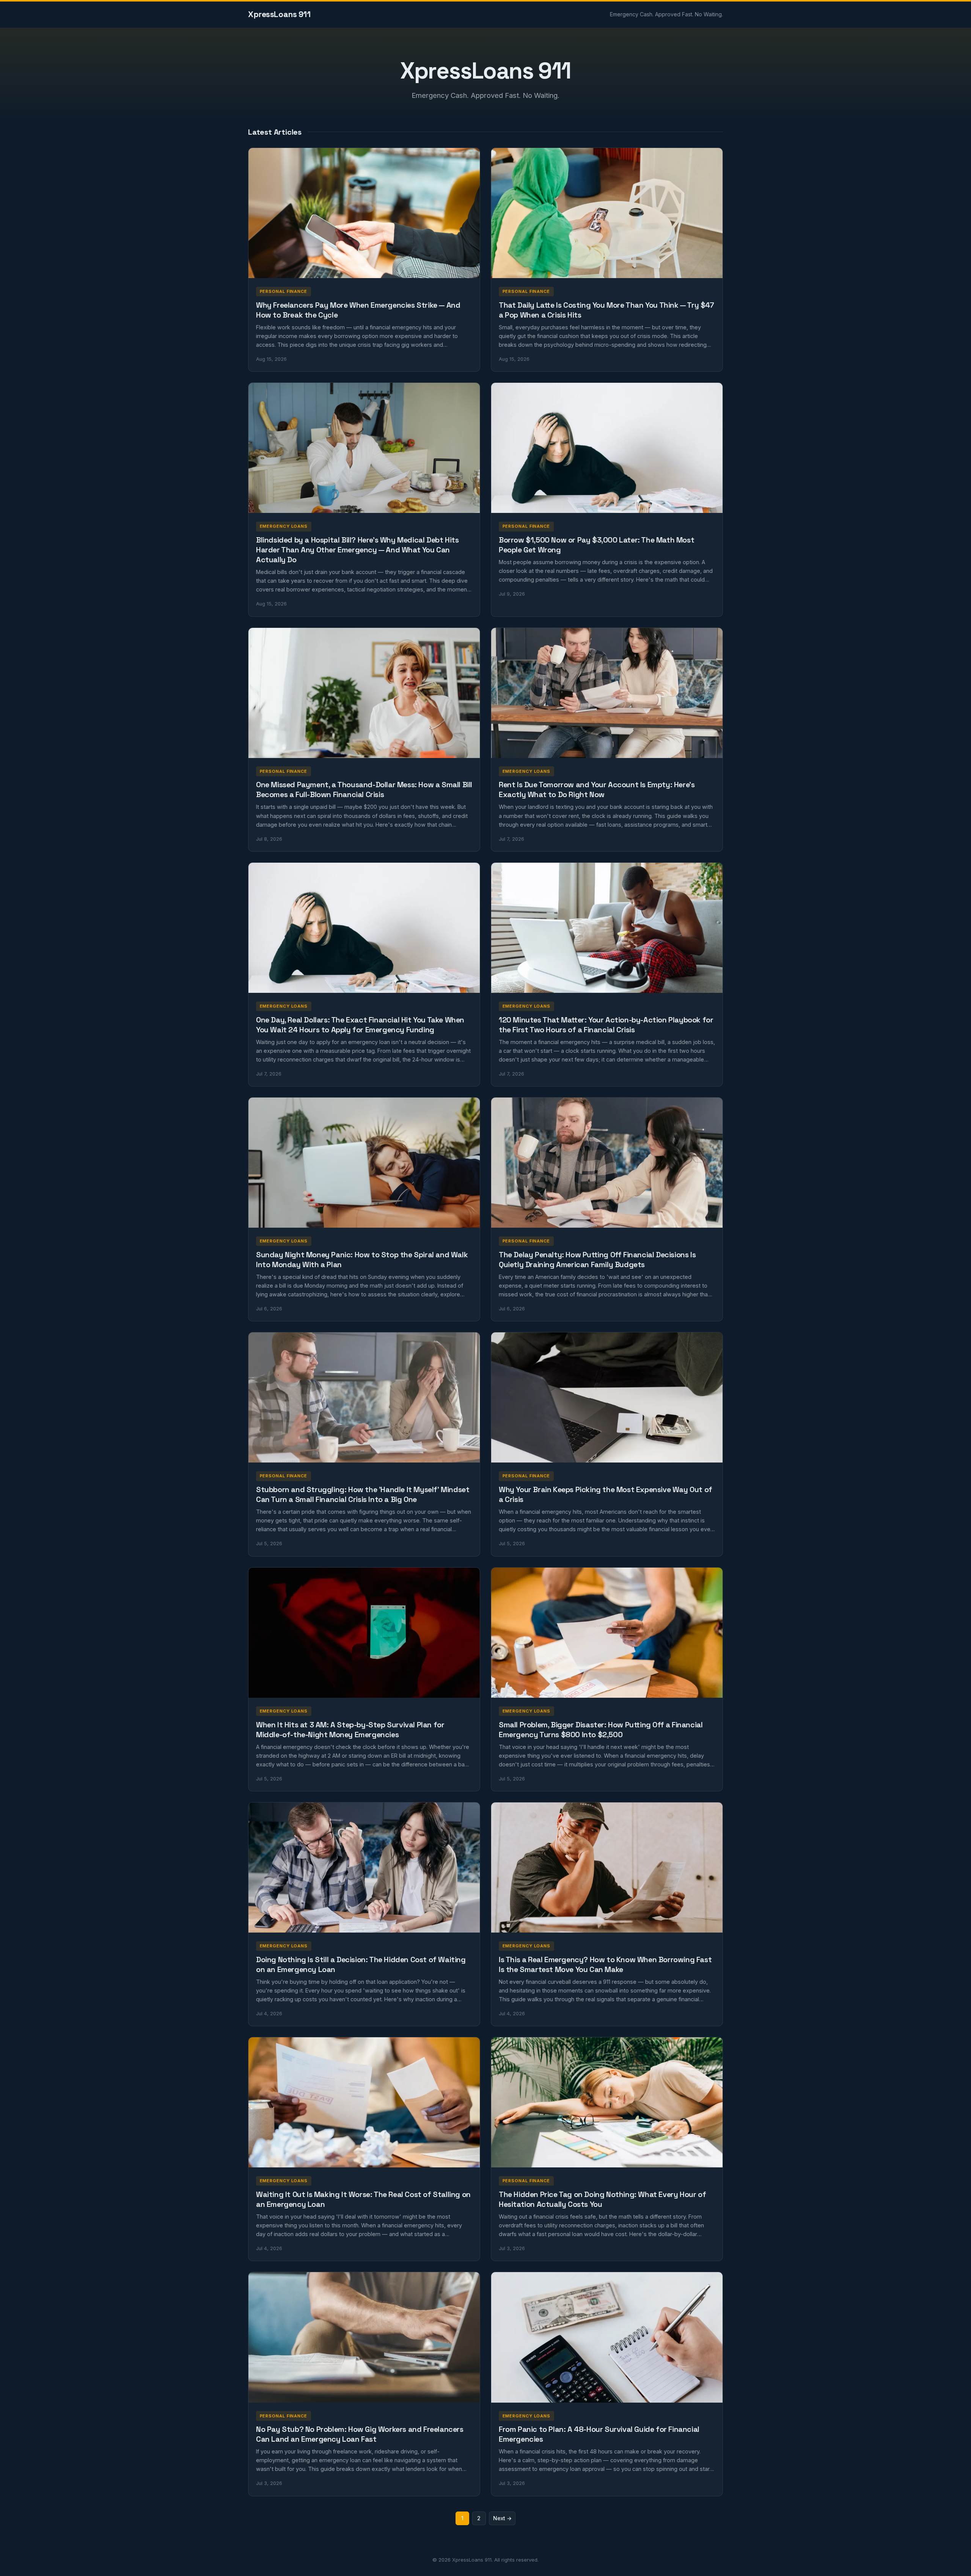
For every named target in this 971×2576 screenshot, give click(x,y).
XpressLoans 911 (279, 14)
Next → (502, 2518)
